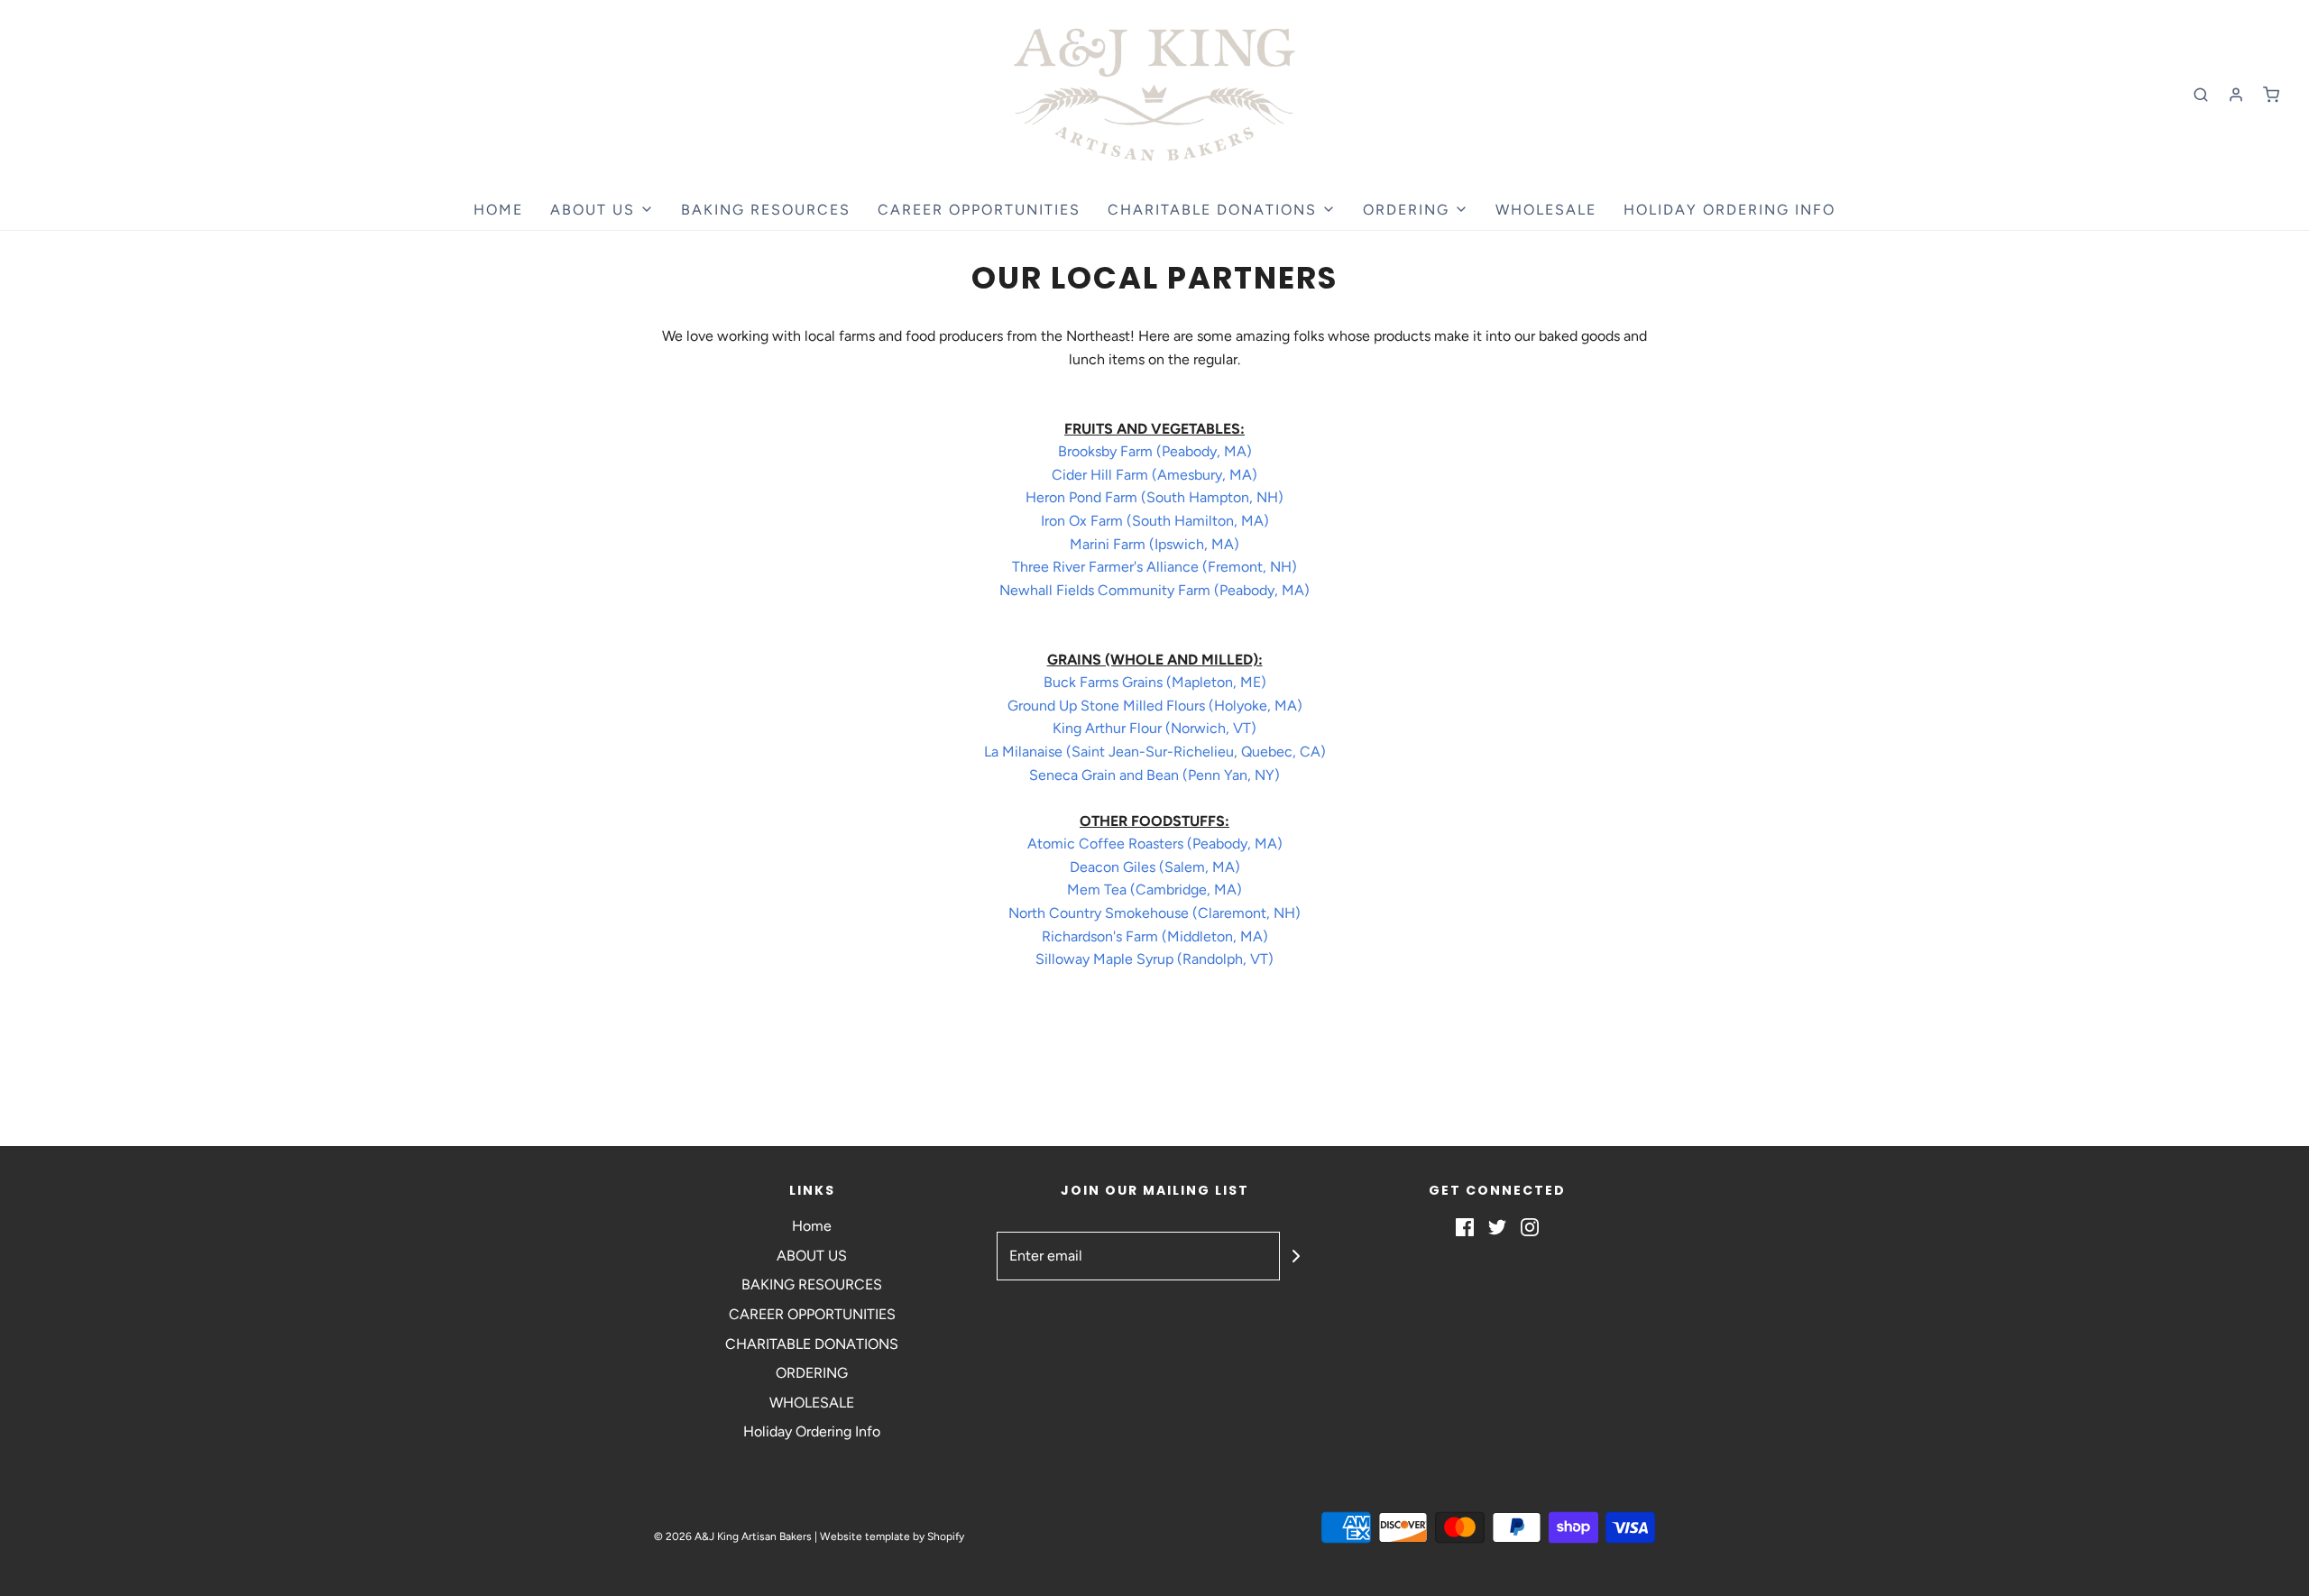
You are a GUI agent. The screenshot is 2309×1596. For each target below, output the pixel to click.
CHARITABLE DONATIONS (812, 1344)
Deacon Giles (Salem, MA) (1155, 867)
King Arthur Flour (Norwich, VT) (1154, 728)
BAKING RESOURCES (766, 210)
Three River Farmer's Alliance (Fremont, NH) (1154, 567)
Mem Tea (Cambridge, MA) (1154, 890)
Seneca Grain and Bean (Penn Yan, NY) (1154, 775)
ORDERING (812, 1373)
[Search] (2201, 95)
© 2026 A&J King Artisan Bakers (734, 1536)
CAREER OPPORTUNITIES (979, 210)
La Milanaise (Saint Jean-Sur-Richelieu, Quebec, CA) (1155, 752)
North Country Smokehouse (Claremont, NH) (1154, 913)
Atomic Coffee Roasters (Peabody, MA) (1155, 844)
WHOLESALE (1546, 210)
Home (498, 210)
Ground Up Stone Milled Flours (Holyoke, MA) (1155, 706)
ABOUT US (812, 1256)
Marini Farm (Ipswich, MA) (1154, 544)
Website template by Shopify (892, 1536)
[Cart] (2271, 95)
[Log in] (2236, 95)
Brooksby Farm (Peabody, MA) (1155, 451)
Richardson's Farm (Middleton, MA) (1155, 936)
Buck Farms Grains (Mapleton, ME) (1155, 682)
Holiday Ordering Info (1729, 210)
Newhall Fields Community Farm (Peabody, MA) (1154, 590)
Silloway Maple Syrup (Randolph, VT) (1154, 959)
